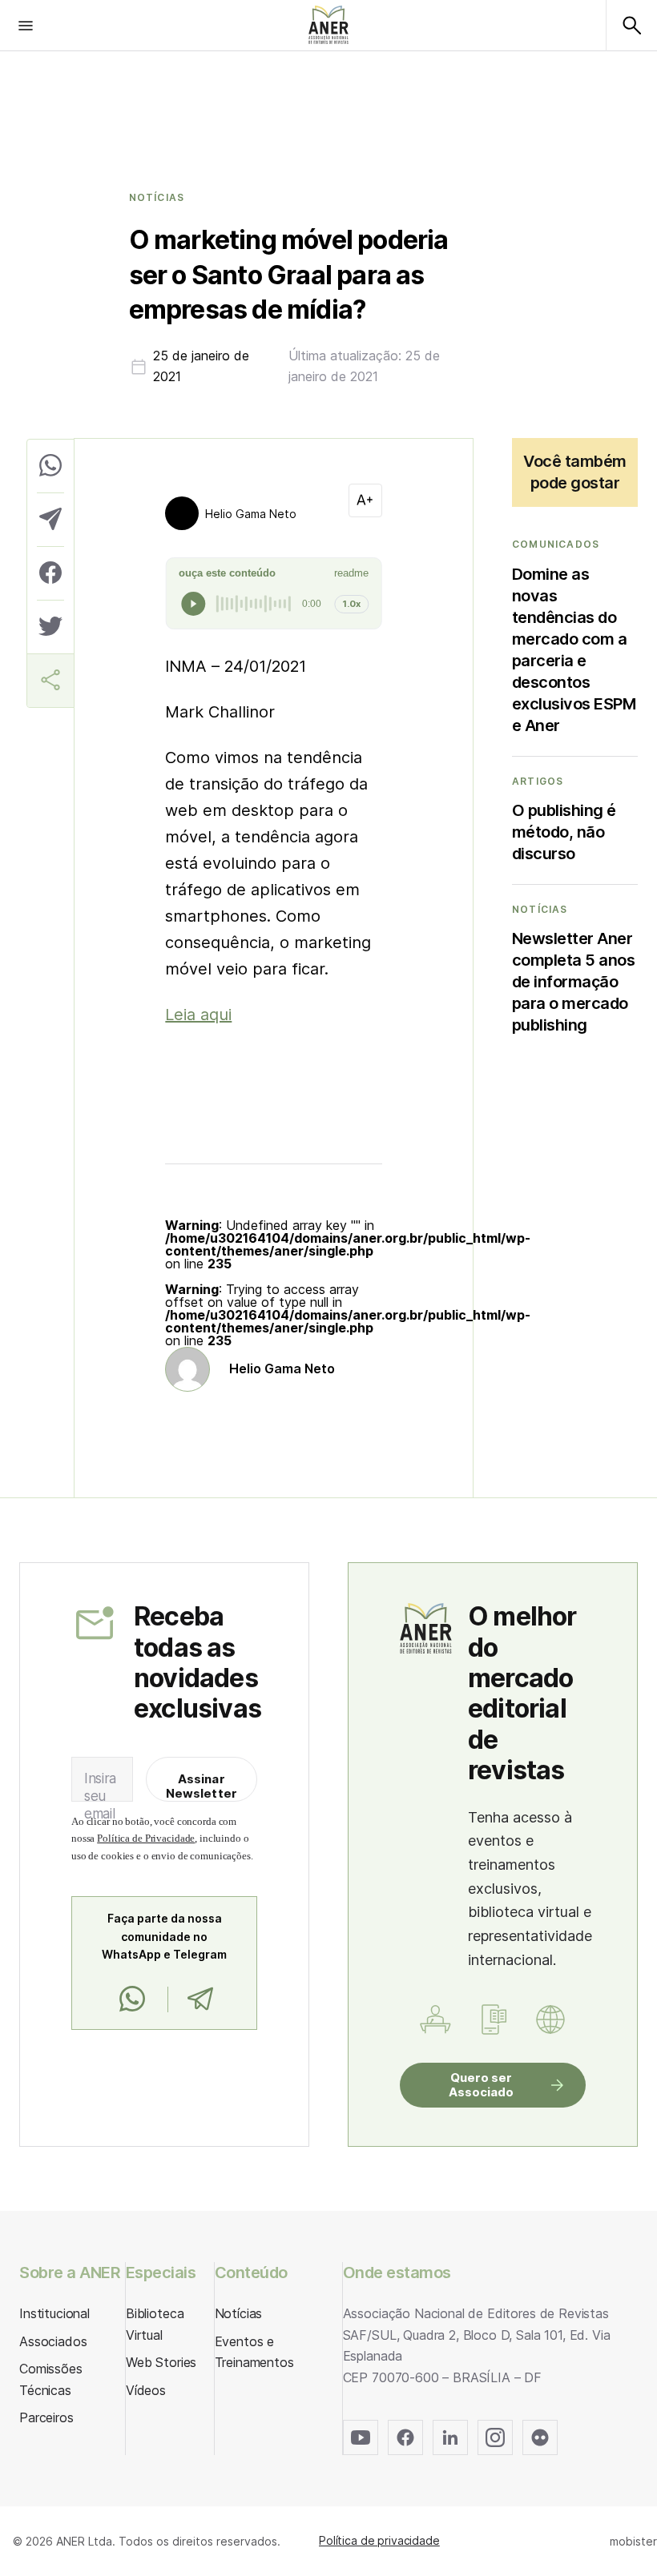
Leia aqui (198, 1015)
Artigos (538, 782)
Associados (53, 2341)
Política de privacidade (379, 2540)
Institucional (54, 2313)
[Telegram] (200, 1999)
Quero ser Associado (481, 2085)
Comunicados (556, 545)
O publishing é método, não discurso (564, 832)
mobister (633, 2541)
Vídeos (146, 2390)
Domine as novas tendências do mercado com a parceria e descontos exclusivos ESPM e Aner (574, 650)
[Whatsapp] (132, 1999)
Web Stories (161, 2362)
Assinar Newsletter (202, 1786)
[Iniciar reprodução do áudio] (193, 604)
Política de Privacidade (146, 1838)
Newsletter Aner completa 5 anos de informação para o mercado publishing (574, 982)
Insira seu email (100, 1796)
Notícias (157, 198)
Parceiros (46, 2417)
